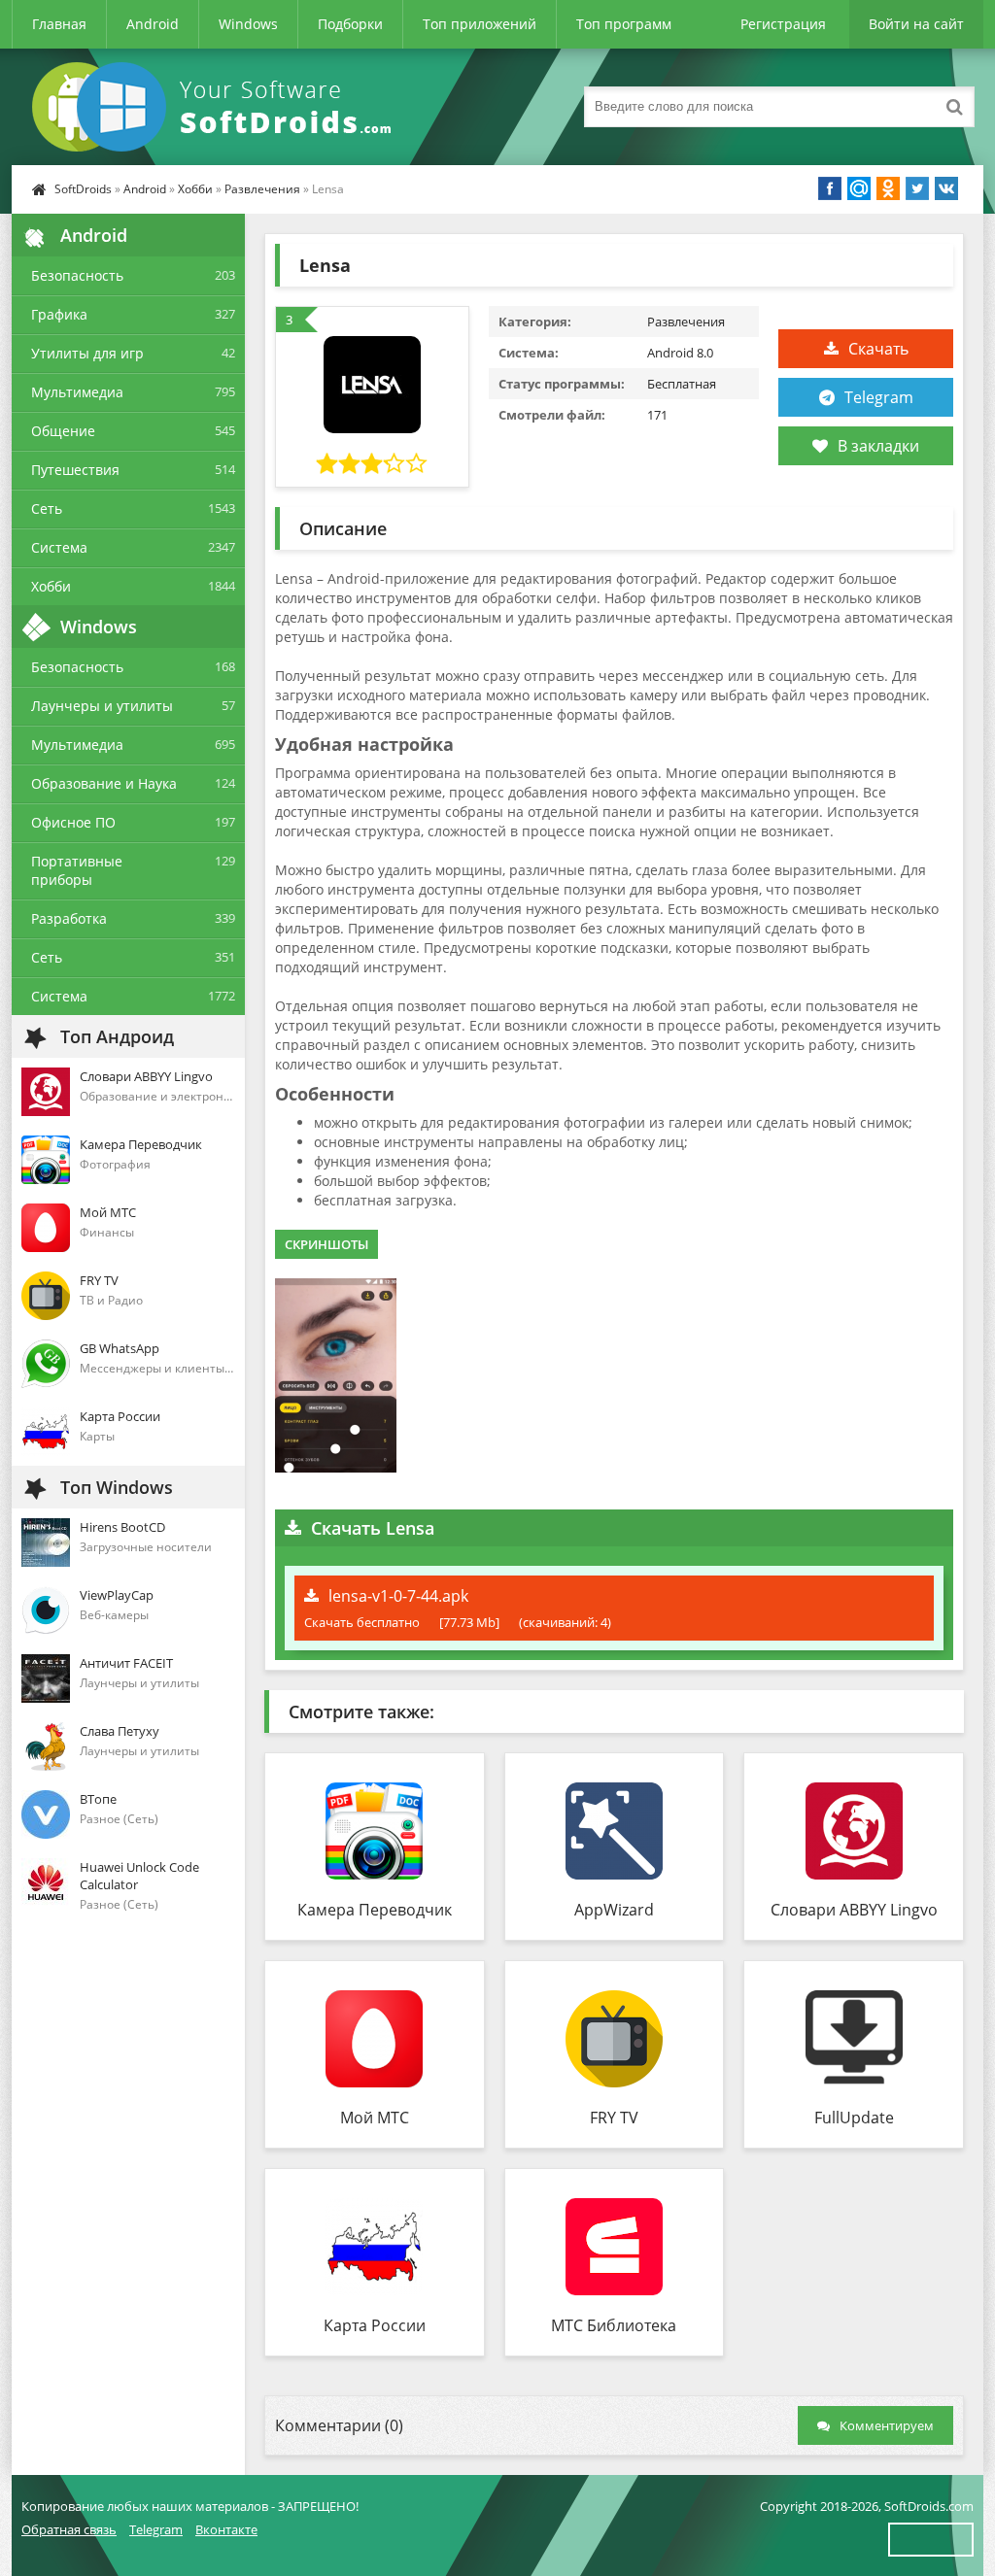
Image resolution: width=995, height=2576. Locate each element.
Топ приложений (480, 24)
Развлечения (262, 189)
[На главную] (216, 107)
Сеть (47, 508)
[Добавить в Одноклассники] (888, 188)
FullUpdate (854, 2118)
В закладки (878, 446)
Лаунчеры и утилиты (102, 706)
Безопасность (77, 275)
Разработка (69, 918)
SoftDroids (83, 189)
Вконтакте (226, 2529)
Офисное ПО (73, 822)
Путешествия (75, 470)
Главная (59, 24)
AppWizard (614, 1910)
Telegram (879, 397)
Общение (63, 431)
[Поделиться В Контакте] (946, 188)
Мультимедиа (77, 392)
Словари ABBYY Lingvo (854, 1910)
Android (153, 24)
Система (59, 547)
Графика (59, 314)
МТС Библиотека (614, 2325)
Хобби (195, 189)
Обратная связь (69, 2529)
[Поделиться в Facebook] (830, 188)
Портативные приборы (77, 870)
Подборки (350, 24)
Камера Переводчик (375, 1910)
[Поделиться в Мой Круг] (859, 188)
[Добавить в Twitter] (917, 188)
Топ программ (624, 24)
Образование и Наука (104, 783)
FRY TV (614, 2118)
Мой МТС (375, 2118)
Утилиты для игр (87, 353)
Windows (248, 24)
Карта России (375, 2325)
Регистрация (783, 24)
